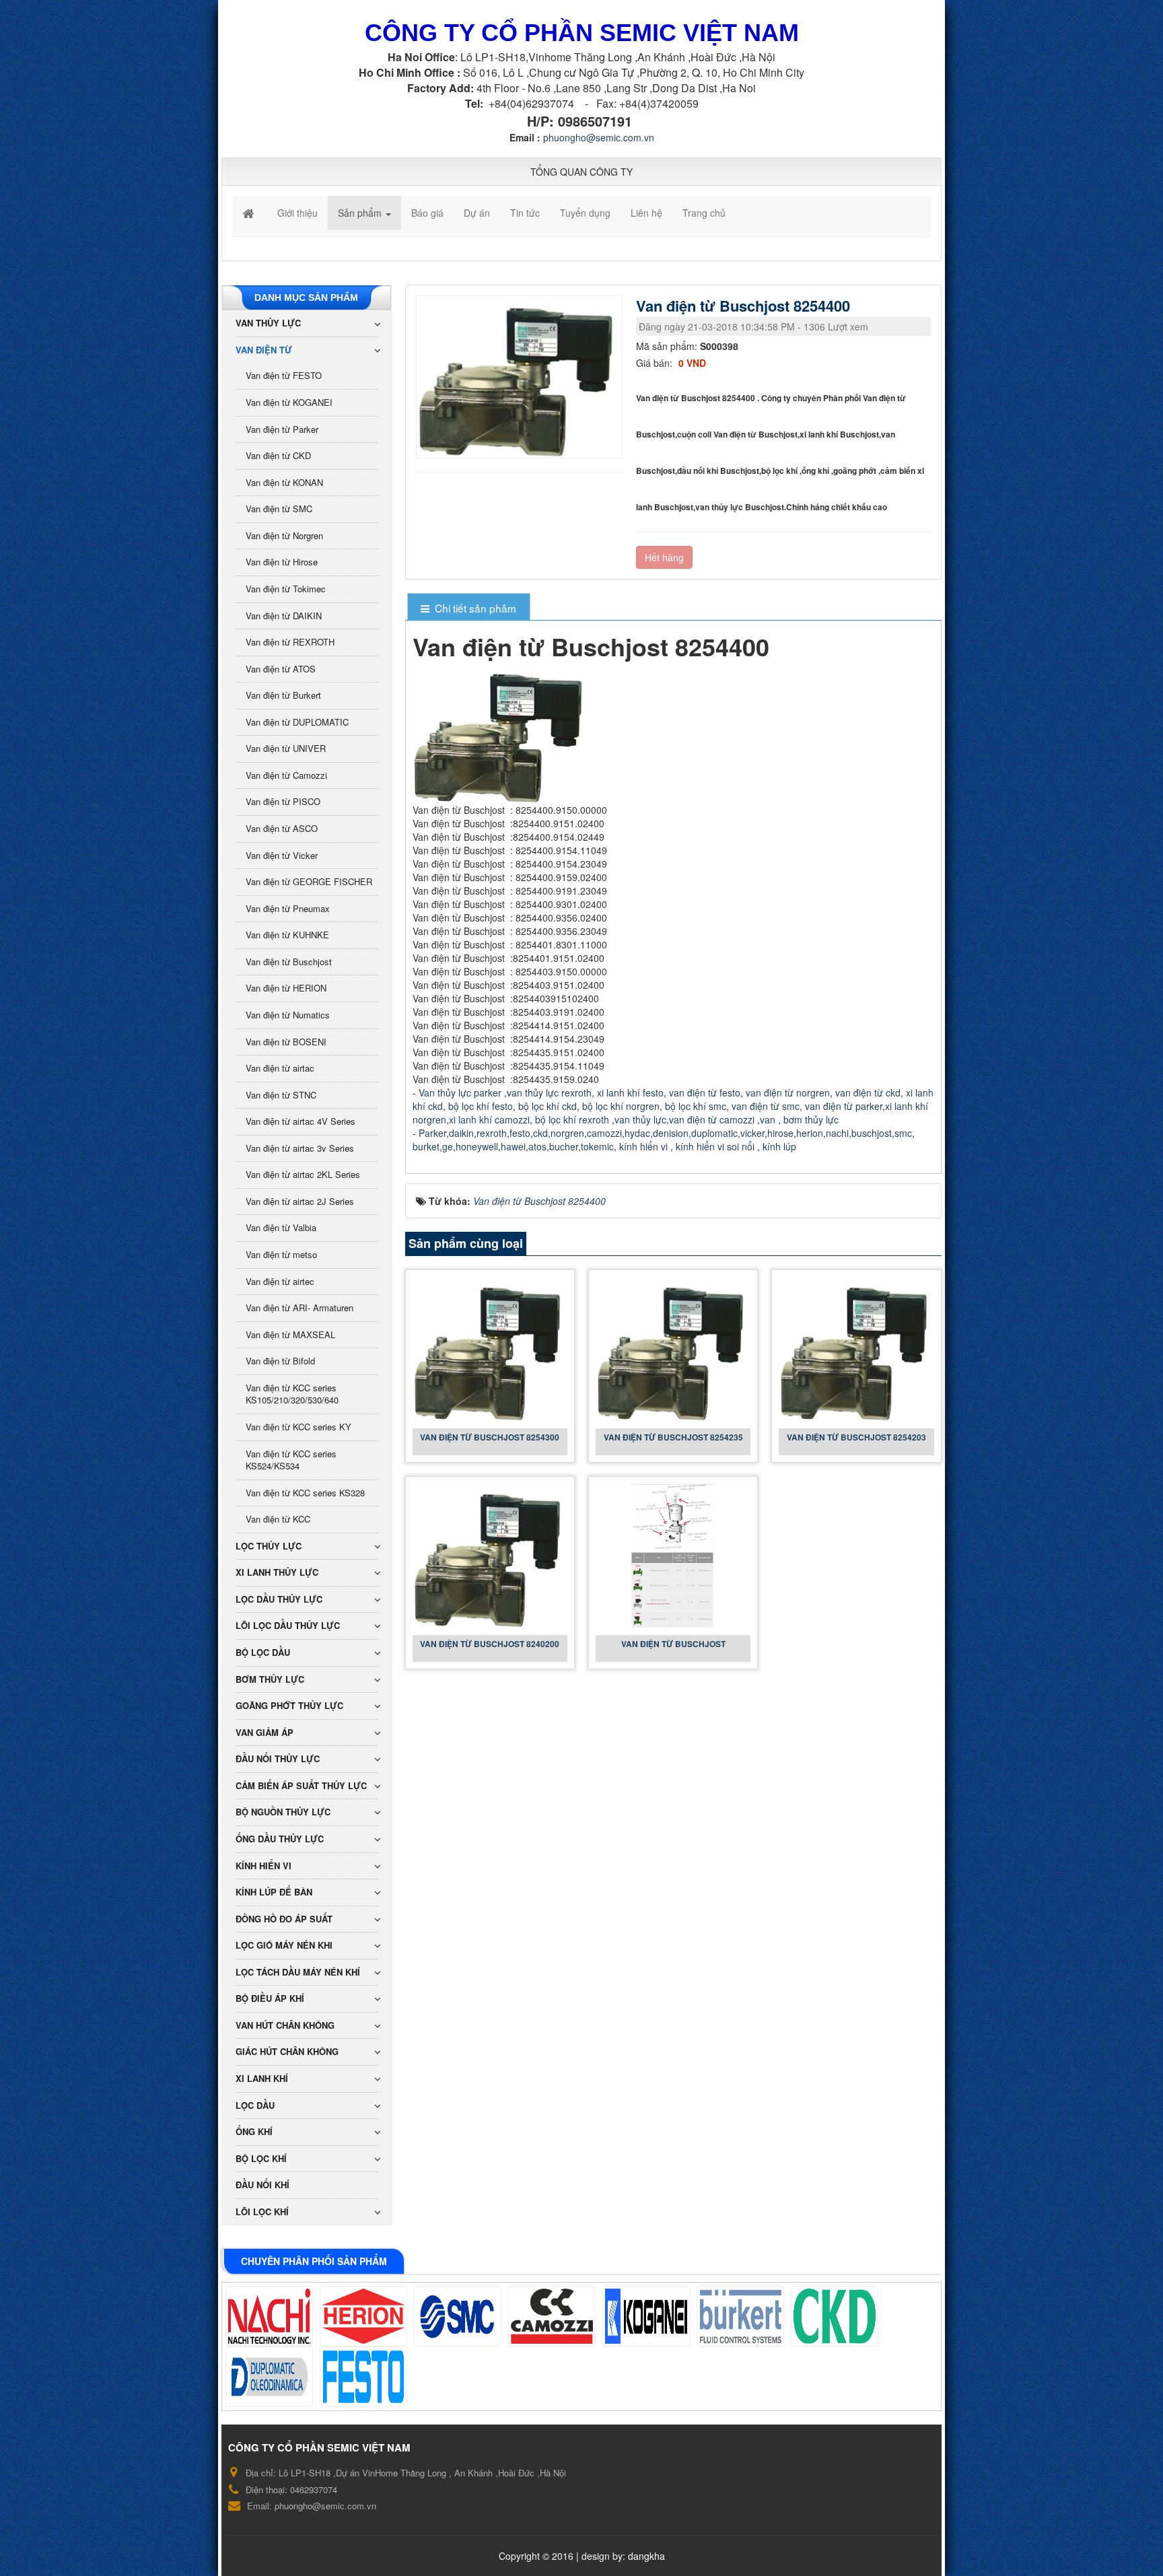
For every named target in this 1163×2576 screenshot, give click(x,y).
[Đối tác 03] (458, 2316)
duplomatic (714, 1133)
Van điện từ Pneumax (288, 908)
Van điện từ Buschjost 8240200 (490, 1644)
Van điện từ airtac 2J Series (300, 1201)
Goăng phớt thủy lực (289, 1705)
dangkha (646, 2556)
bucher (564, 1146)
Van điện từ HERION (286, 988)
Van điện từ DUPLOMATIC (297, 722)
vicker (752, 1133)
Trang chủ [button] (704, 213)
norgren (567, 1133)
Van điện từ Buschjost (673, 1644)
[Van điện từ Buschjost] (673, 1555)
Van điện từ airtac (280, 1068)
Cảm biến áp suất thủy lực (301, 1785)
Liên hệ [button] (646, 213)
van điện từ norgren (788, 1092)
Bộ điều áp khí (270, 1998)
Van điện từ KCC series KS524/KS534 (291, 1460)
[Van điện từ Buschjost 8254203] (856, 1348)
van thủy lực (640, 1119)
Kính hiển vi (263, 1866)
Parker (432, 1133)
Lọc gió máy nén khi (284, 1945)
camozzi (604, 1133)
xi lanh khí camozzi (489, 1119)
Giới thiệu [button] (297, 213)
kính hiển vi (643, 1146)
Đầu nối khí (262, 2185)
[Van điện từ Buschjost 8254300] (490, 1348)
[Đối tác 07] (835, 2316)
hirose (780, 1133)
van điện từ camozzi (712, 1119)
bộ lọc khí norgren (621, 1106)
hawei (513, 1146)
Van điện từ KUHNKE (287, 935)
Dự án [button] (477, 213)
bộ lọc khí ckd (548, 1106)
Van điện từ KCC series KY (298, 1427)
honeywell (477, 1146)
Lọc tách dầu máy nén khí (298, 1972)
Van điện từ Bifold (280, 1361)
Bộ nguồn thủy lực (283, 1812)
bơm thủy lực (811, 1119)
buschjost (872, 1133)
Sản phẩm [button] (361, 213)
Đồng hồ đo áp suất (284, 1919)
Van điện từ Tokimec (286, 589)
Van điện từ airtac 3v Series (300, 1148)
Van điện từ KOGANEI (289, 402)
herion (810, 1133)
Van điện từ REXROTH (290, 642)
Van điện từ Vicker (282, 855)
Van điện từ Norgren (284, 535)
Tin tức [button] (525, 213)
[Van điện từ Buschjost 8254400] (521, 376)
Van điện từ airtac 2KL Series (303, 1174)
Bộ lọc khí (261, 2158)
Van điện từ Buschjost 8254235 (673, 1437)
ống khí (254, 2131)
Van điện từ (264, 350)
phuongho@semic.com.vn (599, 137)
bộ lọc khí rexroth (572, 1119)
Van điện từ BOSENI (286, 1042)
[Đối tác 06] (740, 2316)
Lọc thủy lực (269, 1546)
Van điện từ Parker (282, 429)
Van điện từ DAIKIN (284, 616)
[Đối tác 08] (269, 2377)
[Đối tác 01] (269, 2316)
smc (903, 1133)
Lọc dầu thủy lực (279, 1599)
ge (448, 1146)
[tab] (469, 608)
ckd (540, 1133)
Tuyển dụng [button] (585, 213)
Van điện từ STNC (281, 1095)
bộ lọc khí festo (479, 1106)
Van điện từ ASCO (282, 828)
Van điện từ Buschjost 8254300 (490, 1437)
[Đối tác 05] (646, 2316)
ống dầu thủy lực (280, 1839)
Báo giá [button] (427, 213)
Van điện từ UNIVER (286, 748)
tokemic (597, 1146)
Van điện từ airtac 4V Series (301, 1121)
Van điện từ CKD (278, 455)
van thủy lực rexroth (549, 1092)
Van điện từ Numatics (288, 1015)
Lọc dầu (255, 2105)
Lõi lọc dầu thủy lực (288, 1625)
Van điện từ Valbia (281, 1227)
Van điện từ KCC (278, 1519)
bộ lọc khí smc (696, 1106)
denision (671, 1133)
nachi (837, 1133)
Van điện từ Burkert (283, 695)
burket (426, 1146)
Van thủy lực (268, 323)
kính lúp (781, 1146)
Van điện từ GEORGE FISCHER (309, 881)
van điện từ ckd (868, 1092)
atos (537, 1146)
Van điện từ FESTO (284, 375)
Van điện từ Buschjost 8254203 (856, 1437)
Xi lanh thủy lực (277, 1572)
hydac (637, 1133)
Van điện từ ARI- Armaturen (299, 1308)
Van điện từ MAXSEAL (290, 1334)
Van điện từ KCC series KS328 (305, 1493)
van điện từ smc (766, 1106)
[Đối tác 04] (552, 2316)
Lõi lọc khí (262, 2212)
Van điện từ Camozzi (286, 775)
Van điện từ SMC (279, 509)
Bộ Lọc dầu (263, 1652)
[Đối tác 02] (363, 2316)
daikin (461, 1133)
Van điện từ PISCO (283, 801)
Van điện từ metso (281, 1254)
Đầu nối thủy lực (278, 1759)
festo (520, 1133)
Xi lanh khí (262, 2078)
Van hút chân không (285, 2025)
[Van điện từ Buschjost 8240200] (490, 1555)
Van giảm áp (265, 1732)
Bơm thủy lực (270, 1679)
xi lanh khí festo (630, 1092)
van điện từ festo (705, 1092)
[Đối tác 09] (363, 2377)
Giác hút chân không (287, 2051)
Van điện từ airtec (280, 1281)
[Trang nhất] (250, 213)
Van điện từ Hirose (282, 562)
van (768, 1119)
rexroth (492, 1133)
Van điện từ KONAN (284, 482)
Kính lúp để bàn (274, 1892)
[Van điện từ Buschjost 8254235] (673, 1348)
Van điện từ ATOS (281, 669)
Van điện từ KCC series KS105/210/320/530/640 (292, 1394)
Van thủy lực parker (460, 1092)
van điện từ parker (844, 1106)
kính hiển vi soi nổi (716, 1146)
